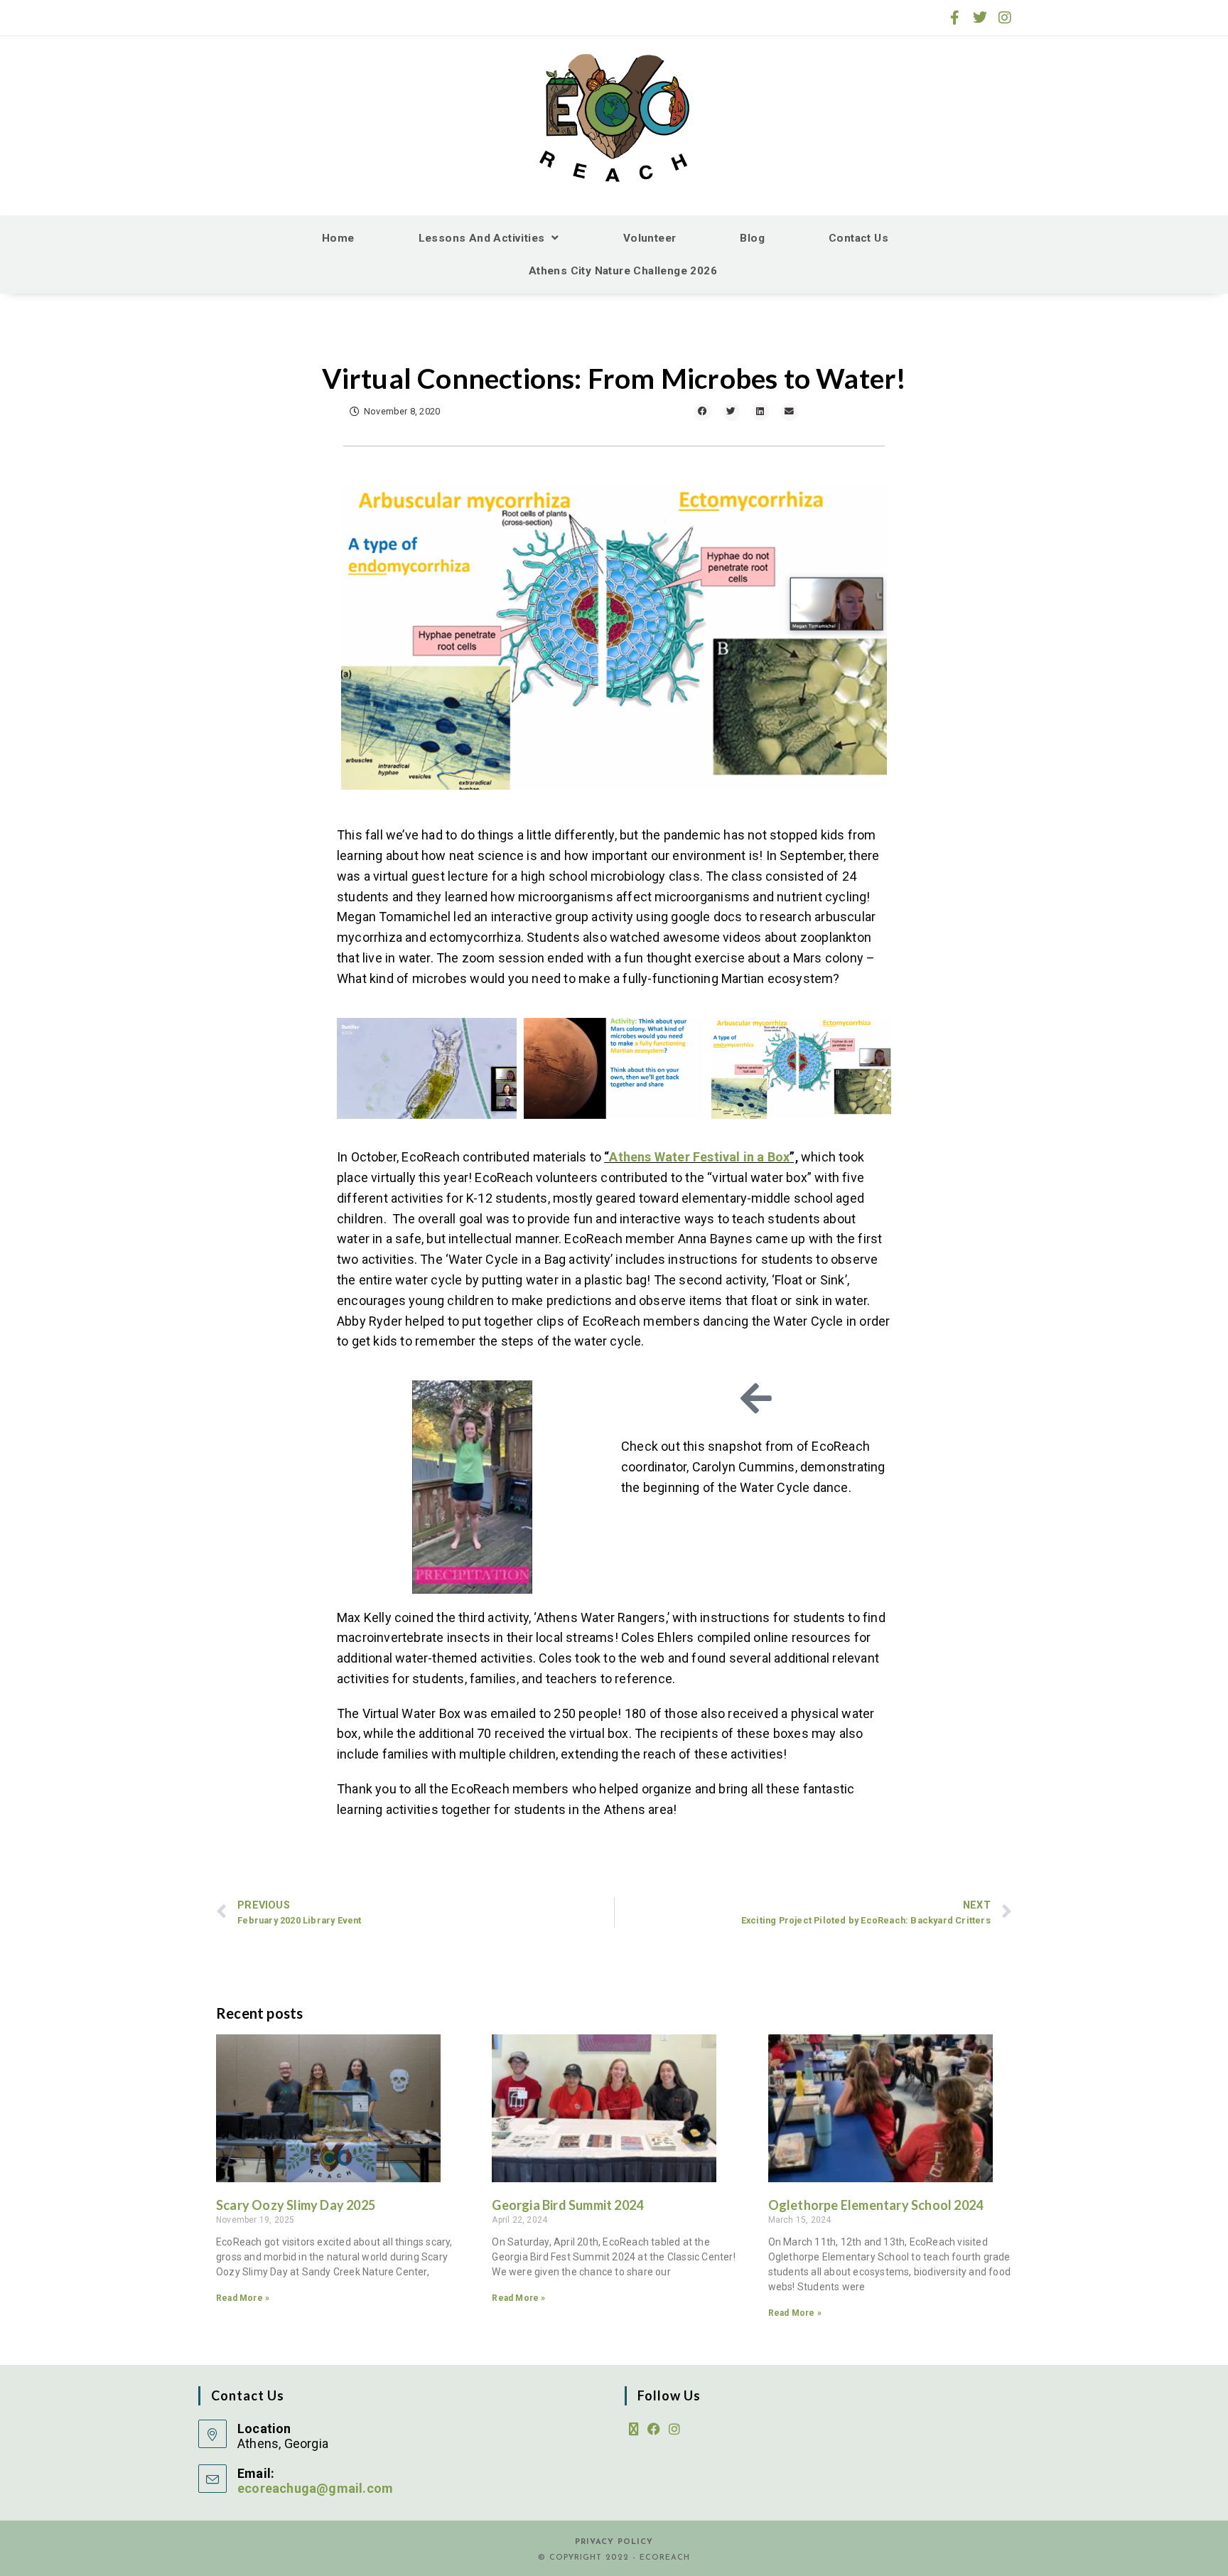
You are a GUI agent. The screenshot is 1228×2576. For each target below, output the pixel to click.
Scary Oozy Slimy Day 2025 (296, 2205)
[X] (634, 2430)
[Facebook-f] (955, 18)
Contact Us (858, 238)
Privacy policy (614, 2542)
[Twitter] (980, 18)
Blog (752, 238)
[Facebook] (654, 2430)
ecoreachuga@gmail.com (315, 2488)
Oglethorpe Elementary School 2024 (876, 2205)
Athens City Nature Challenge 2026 (623, 271)
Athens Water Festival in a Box (699, 1157)
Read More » (243, 2298)
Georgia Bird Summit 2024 (567, 2205)
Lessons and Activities (482, 238)
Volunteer (650, 238)
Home (338, 238)
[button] (703, 412)
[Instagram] (1005, 18)
